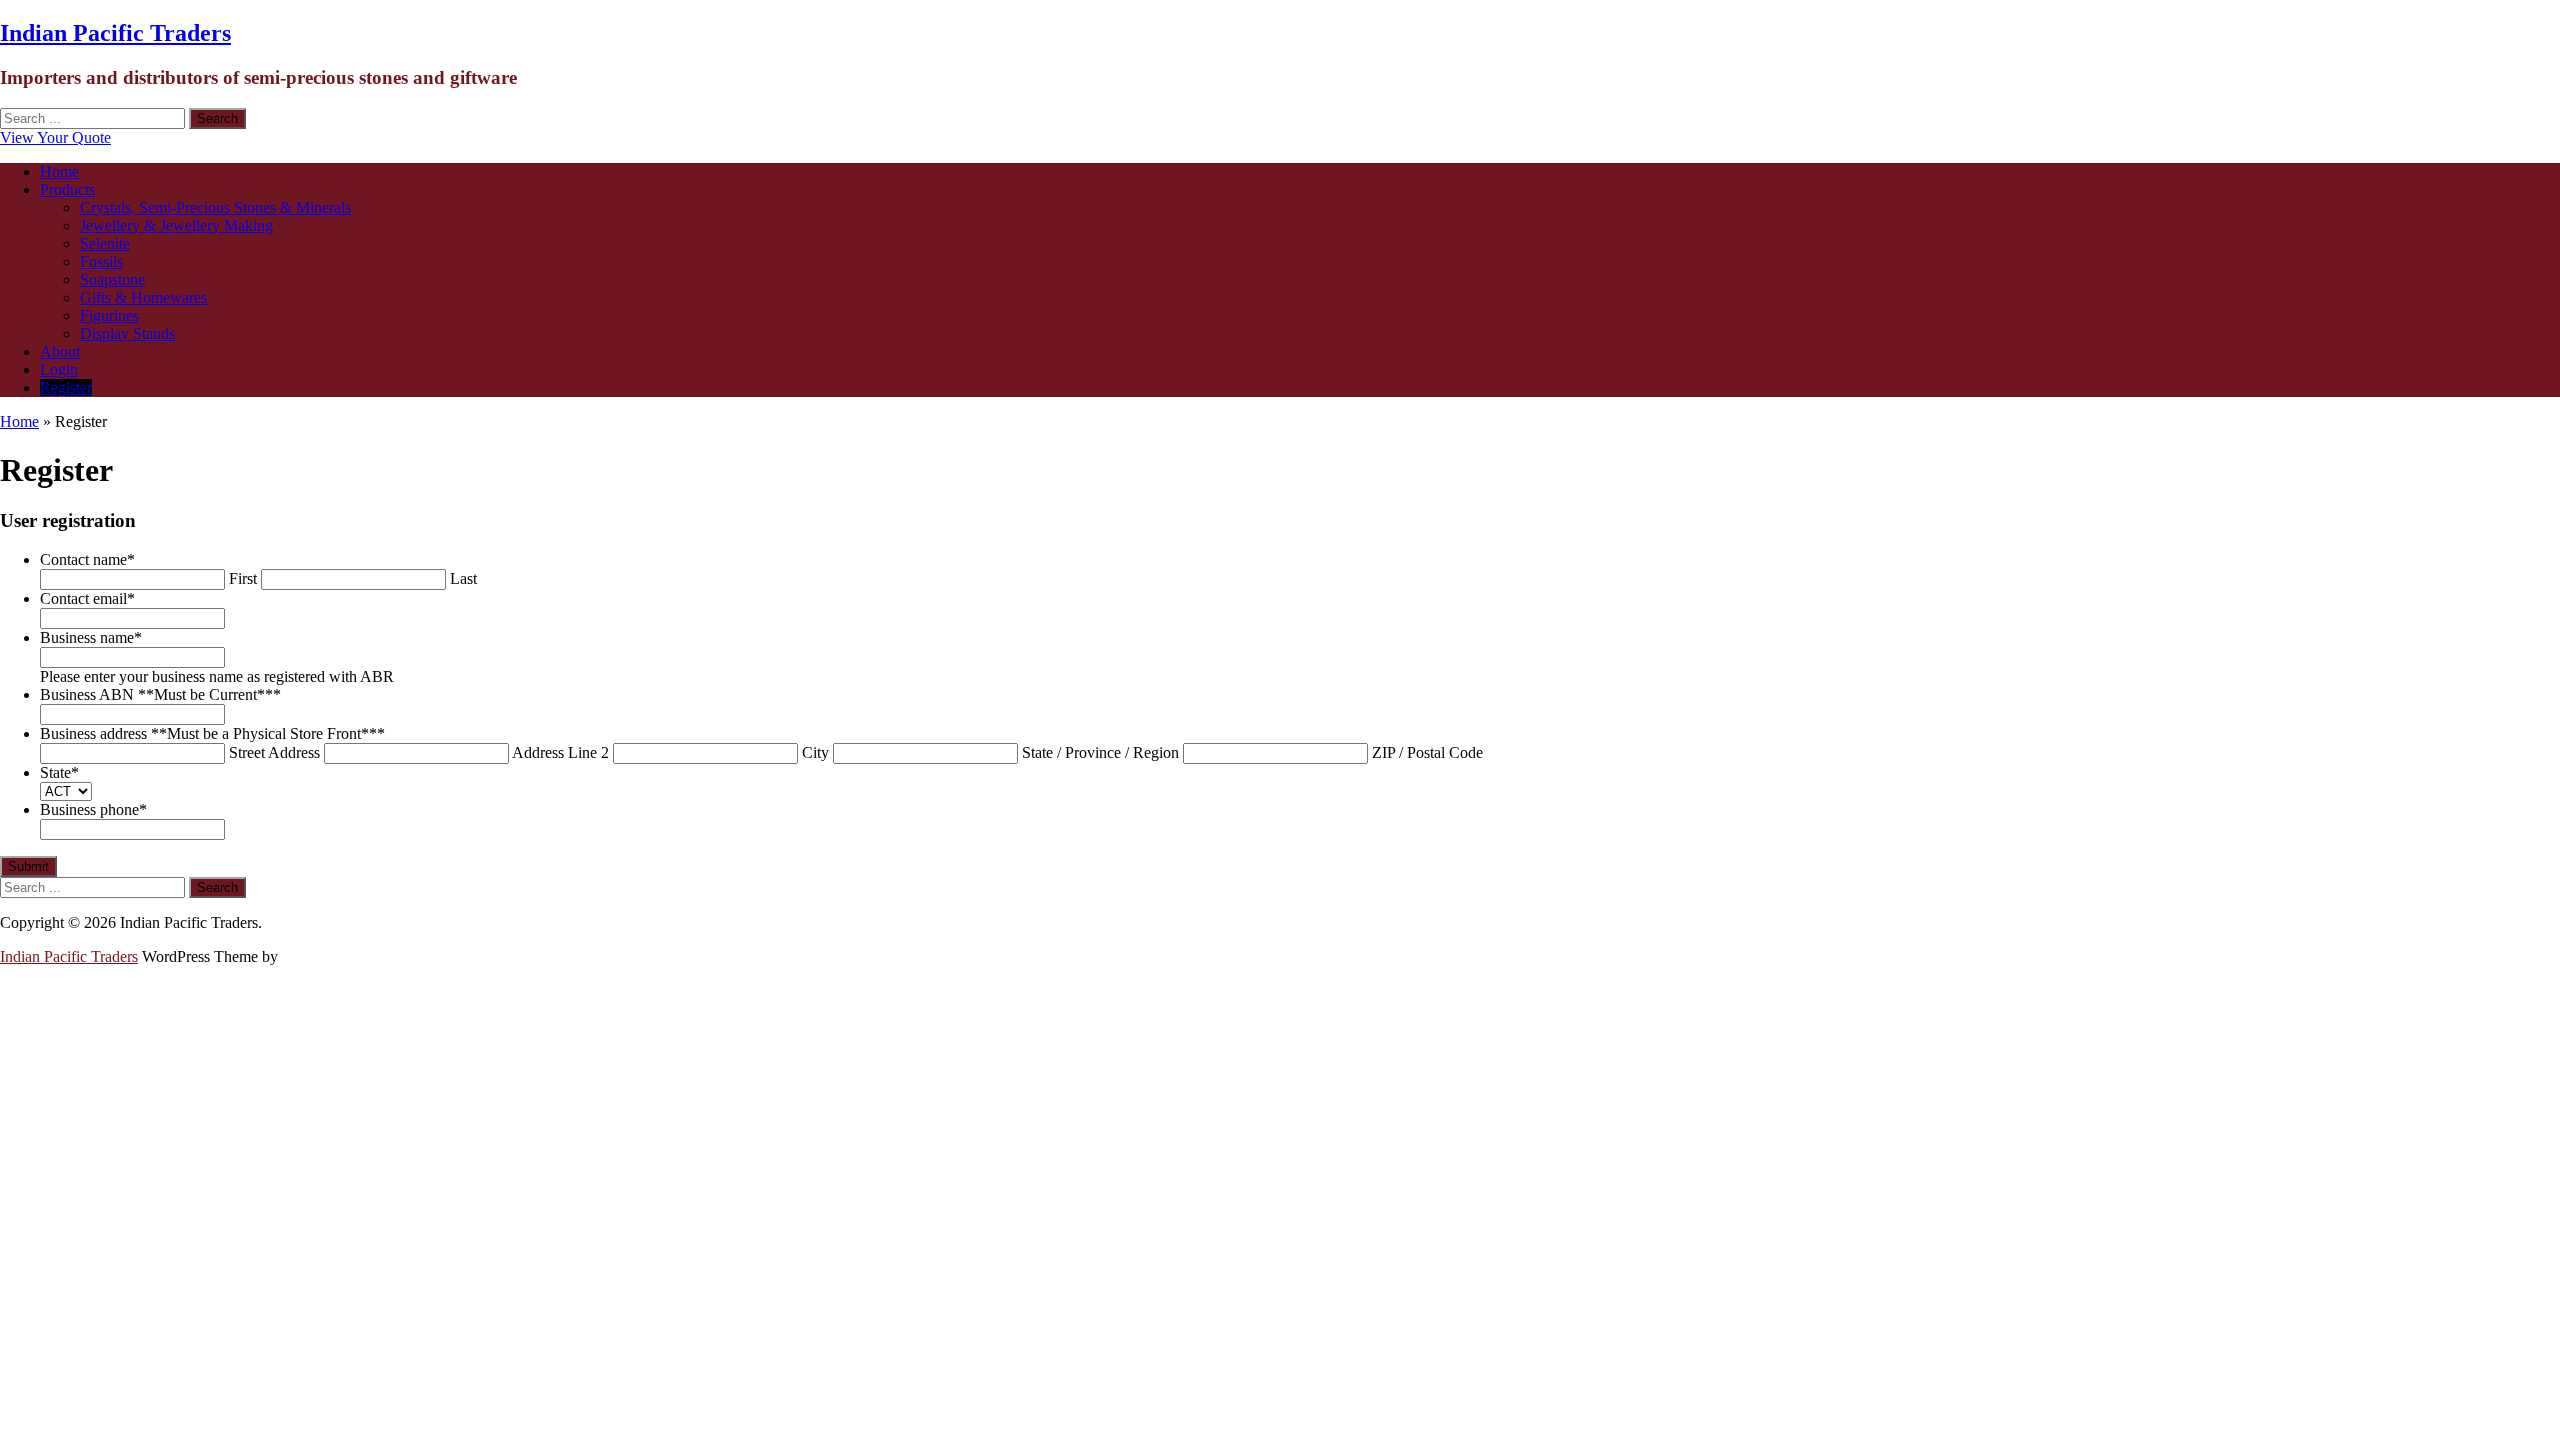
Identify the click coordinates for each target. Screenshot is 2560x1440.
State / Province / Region (1100, 752)
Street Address (274, 752)
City (815, 752)
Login (59, 369)
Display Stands (127, 333)
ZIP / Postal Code (1427, 752)
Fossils (101, 261)
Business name (91, 637)
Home (59, 171)
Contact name (87, 559)
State (59, 772)
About (60, 351)
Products (67, 189)
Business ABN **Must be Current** (160, 694)
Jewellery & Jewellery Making (176, 225)
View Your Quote (55, 137)
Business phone (93, 809)
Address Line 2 (560, 752)
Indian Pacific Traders (115, 33)
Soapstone (112, 279)
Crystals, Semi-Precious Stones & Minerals (215, 207)
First (243, 578)
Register (66, 387)
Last (463, 578)
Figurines (109, 315)
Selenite (105, 243)
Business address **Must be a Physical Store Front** (212, 733)
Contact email (87, 598)
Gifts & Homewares (143, 297)
